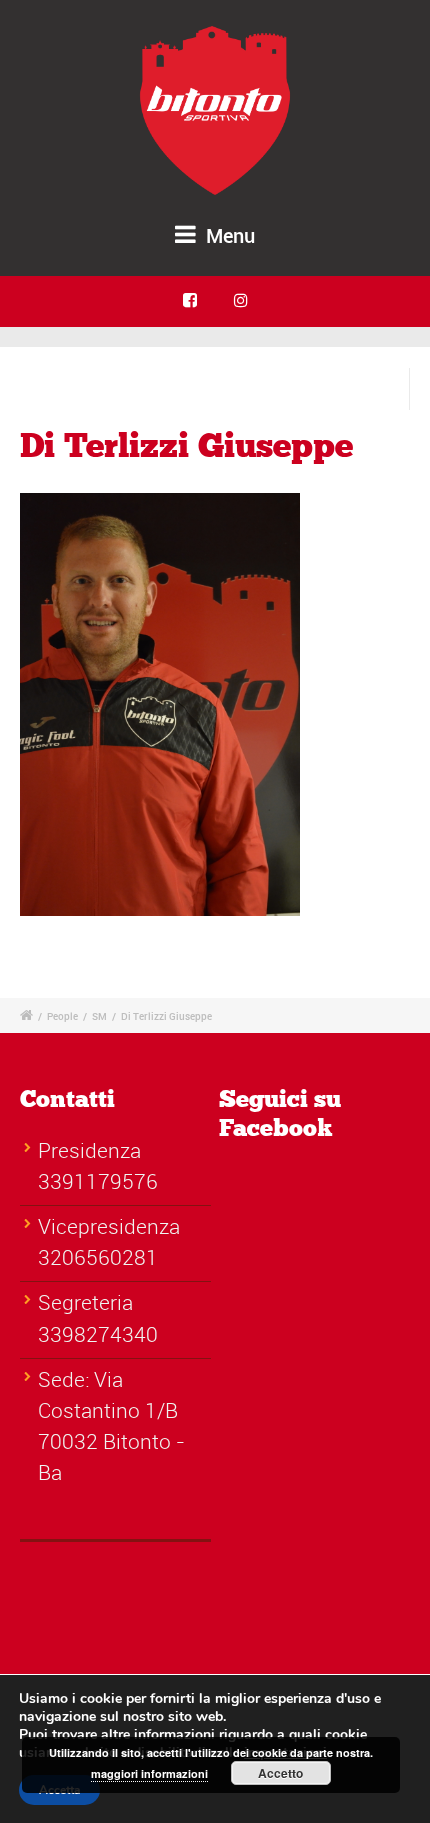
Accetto (280, 1773)
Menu (228, 235)
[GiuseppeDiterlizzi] (160, 712)
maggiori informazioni (149, 1773)
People (62, 1016)
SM (99, 1016)
